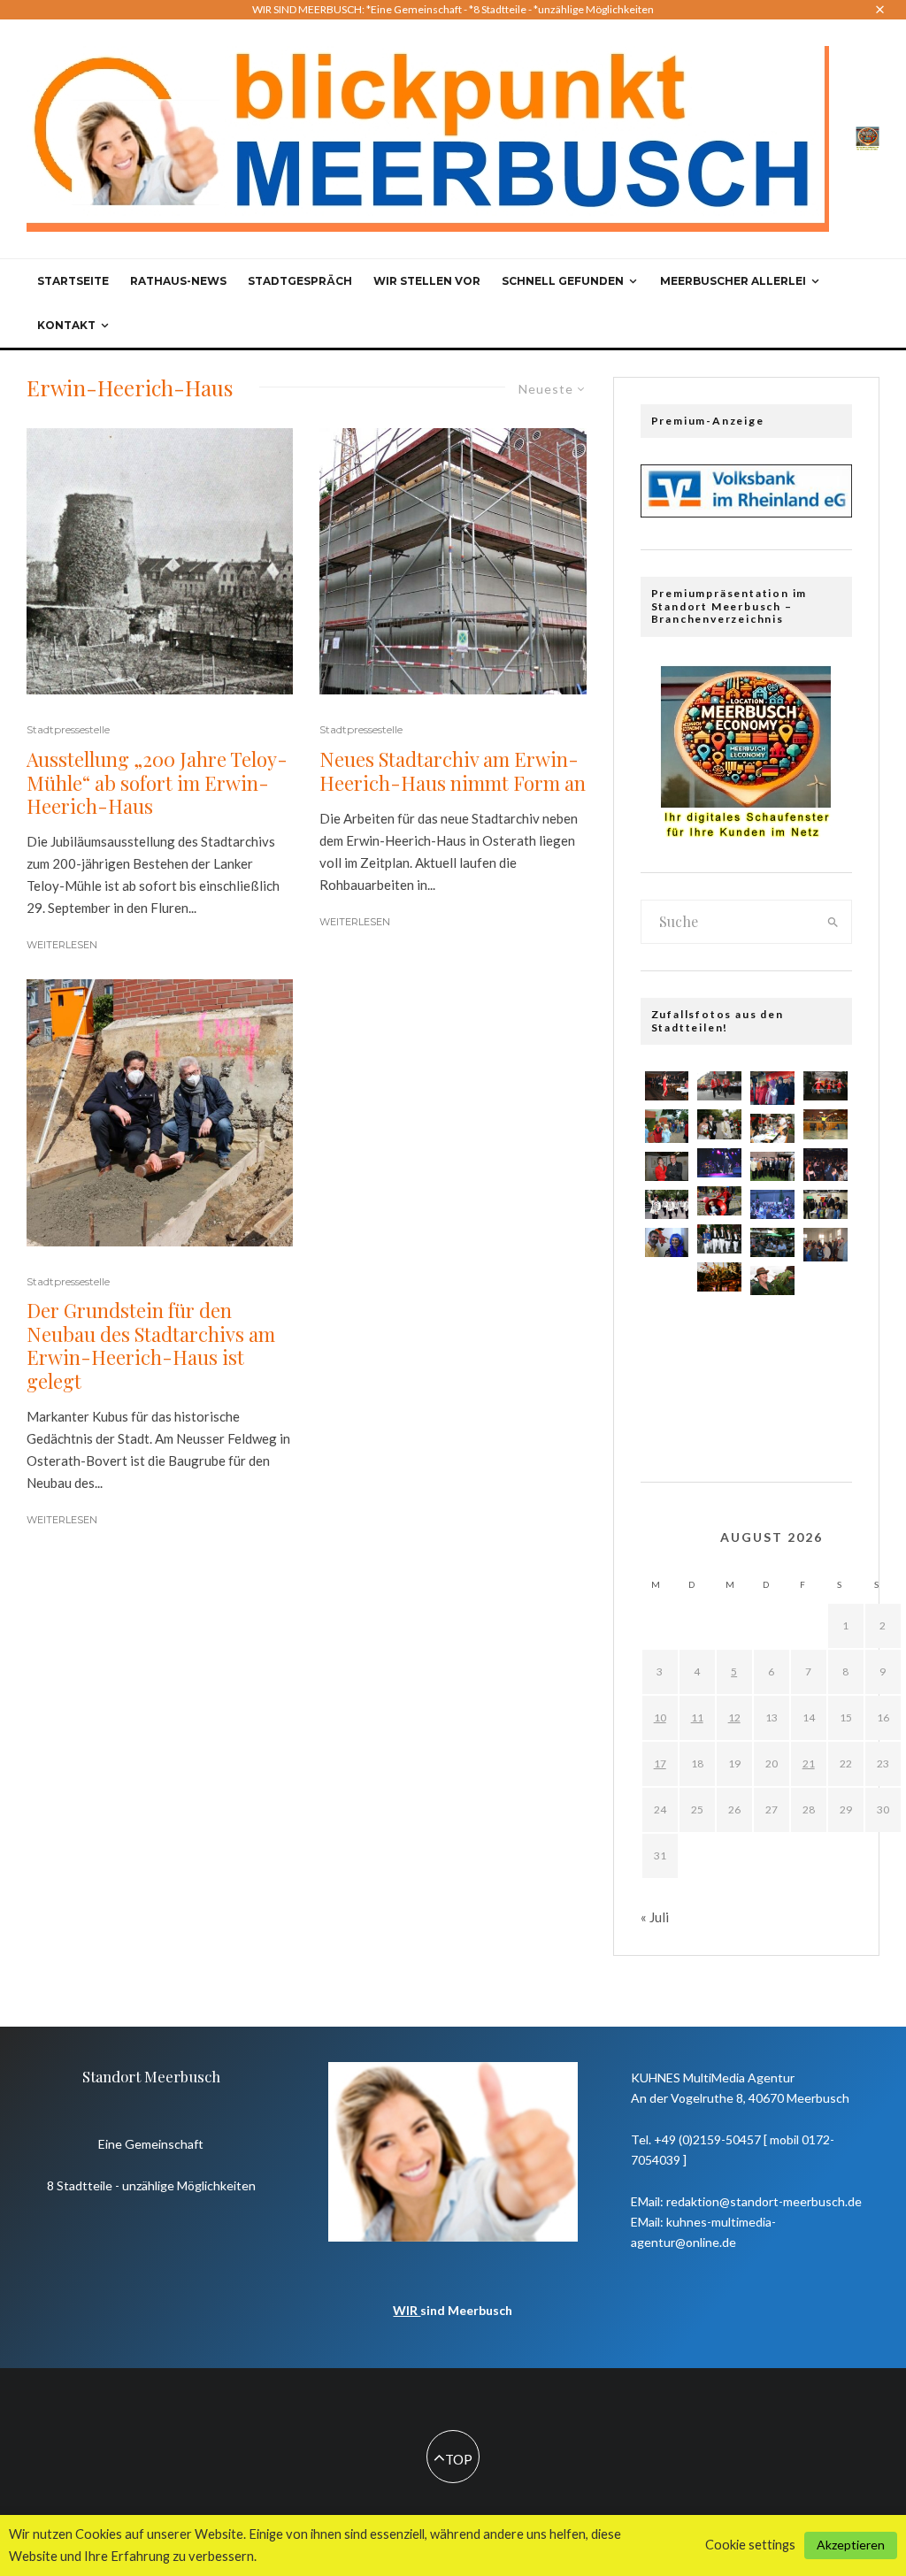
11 (697, 1717)
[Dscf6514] (667, 1126)
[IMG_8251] (772, 1166)
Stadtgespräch (300, 281)
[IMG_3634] (825, 1086)
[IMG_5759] (667, 1282)
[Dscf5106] (825, 1370)
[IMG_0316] (667, 1408)
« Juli (655, 1917)
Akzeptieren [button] (851, 2545)
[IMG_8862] (667, 1204)
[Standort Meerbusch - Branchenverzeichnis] (868, 137)
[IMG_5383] (719, 1201)
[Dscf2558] (772, 1088)
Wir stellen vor (427, 281)
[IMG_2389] (772, 1242)
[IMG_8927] (719, 1277)
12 (734, 1717)
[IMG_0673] (772, 1128)
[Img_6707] (719, 1401)
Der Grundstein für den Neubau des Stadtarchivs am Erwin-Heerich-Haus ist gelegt (151, 1345)
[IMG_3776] (719, 1163)
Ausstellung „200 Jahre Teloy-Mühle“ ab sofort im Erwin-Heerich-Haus (157, 782)
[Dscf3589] (825, 1244)
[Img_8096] (825, 1124)
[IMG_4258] (825, 1204)
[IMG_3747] (772, 1320)
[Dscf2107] (825, 1328)
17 (660, 1763)
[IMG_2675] (719, 1124)
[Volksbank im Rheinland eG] (746, 512)
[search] (833, 922)
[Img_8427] (667, 1166)
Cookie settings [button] (750, 2545)
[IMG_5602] (667, 1366)
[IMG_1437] (825, 1287)
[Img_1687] (667, 1242)
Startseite (73, 281)
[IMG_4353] (772, 1363)
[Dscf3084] (825, 1165)
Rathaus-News (178, 281)
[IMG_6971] (719, 1086)
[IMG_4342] (772, 1204)
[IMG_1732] (772, 1280)
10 (660, 1717)
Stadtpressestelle (68, 729)
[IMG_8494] (825, 1412)
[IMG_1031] (667, 1086)
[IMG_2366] (719, 1239)
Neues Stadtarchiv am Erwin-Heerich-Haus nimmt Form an (453, 771)
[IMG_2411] (719, 1359)
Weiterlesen (62, 945)
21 (809, 1763)
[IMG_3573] (667, 1325)
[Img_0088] (772, 1404)
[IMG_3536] (719, 1317)
